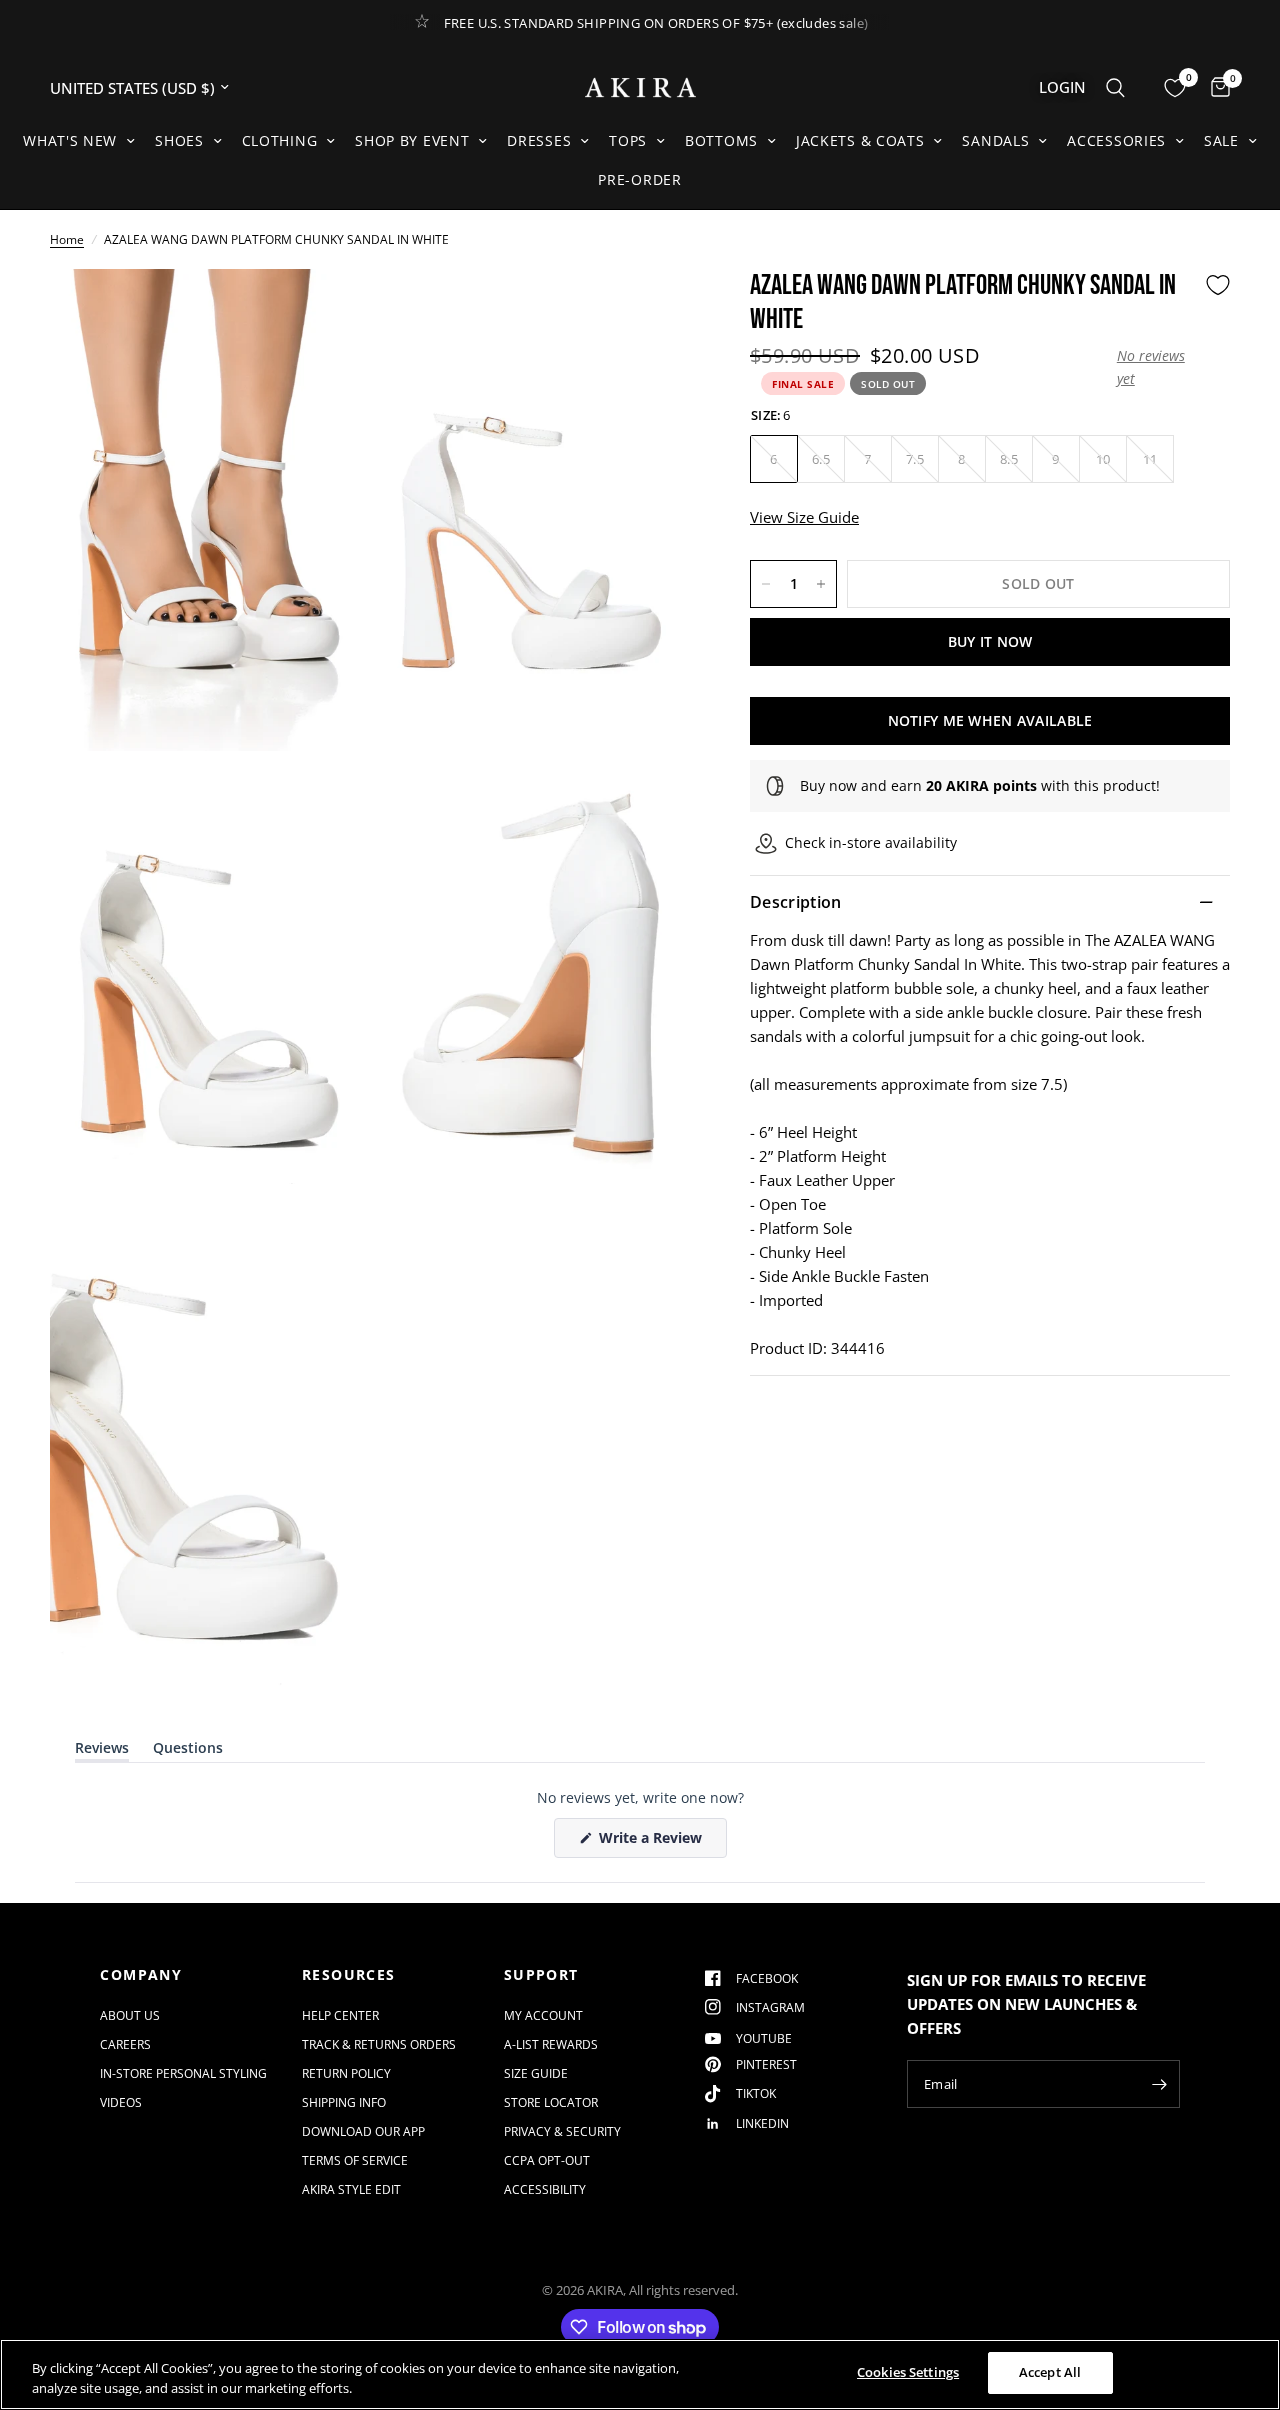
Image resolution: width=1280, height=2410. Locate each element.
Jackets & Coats (860, 140)
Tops (628, 140)
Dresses (539, 140)
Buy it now (990, 641)
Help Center (340, 2015)
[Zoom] (327, 311)
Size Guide (536, 2073)
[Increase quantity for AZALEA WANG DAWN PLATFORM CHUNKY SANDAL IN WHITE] (821, 584)
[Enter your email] (1160, 2084)
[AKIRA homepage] (640, 87)
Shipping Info (344, 2102)
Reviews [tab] (102, 1751)
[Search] (1115, 87)
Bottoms (721, 140)
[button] (1156, 367)
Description (796, 902)
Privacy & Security (562, 2131)
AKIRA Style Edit (351, 2189)
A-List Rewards (551, 2044)
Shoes (179, 140)
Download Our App (363, 2131)
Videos (121, 2102)
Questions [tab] (188, 1751)
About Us (130, 2015)
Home (67, 239)
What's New (70, 140)
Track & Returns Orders (379, 2044)
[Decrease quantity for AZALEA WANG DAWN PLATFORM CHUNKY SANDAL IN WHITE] (766, 584)
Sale (1221, 140)
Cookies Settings (908, 2372)
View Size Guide (804, 517)
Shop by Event (412, 140)
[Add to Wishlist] (1218, 285)
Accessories (1116, 140)
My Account (543, 2015)
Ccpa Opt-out (547, 2160)
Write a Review (654, 1842)
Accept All (1050, 2372)
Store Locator (551, 2102)
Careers (125, 2044)
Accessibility (545, 2189)
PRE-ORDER (639, 179)
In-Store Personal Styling (183, 2073)
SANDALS (995, 140)
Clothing (280, 140)
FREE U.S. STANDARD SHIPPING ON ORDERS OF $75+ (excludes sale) (656, 23)
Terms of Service (355, 2160)
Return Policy (346, 2073)
